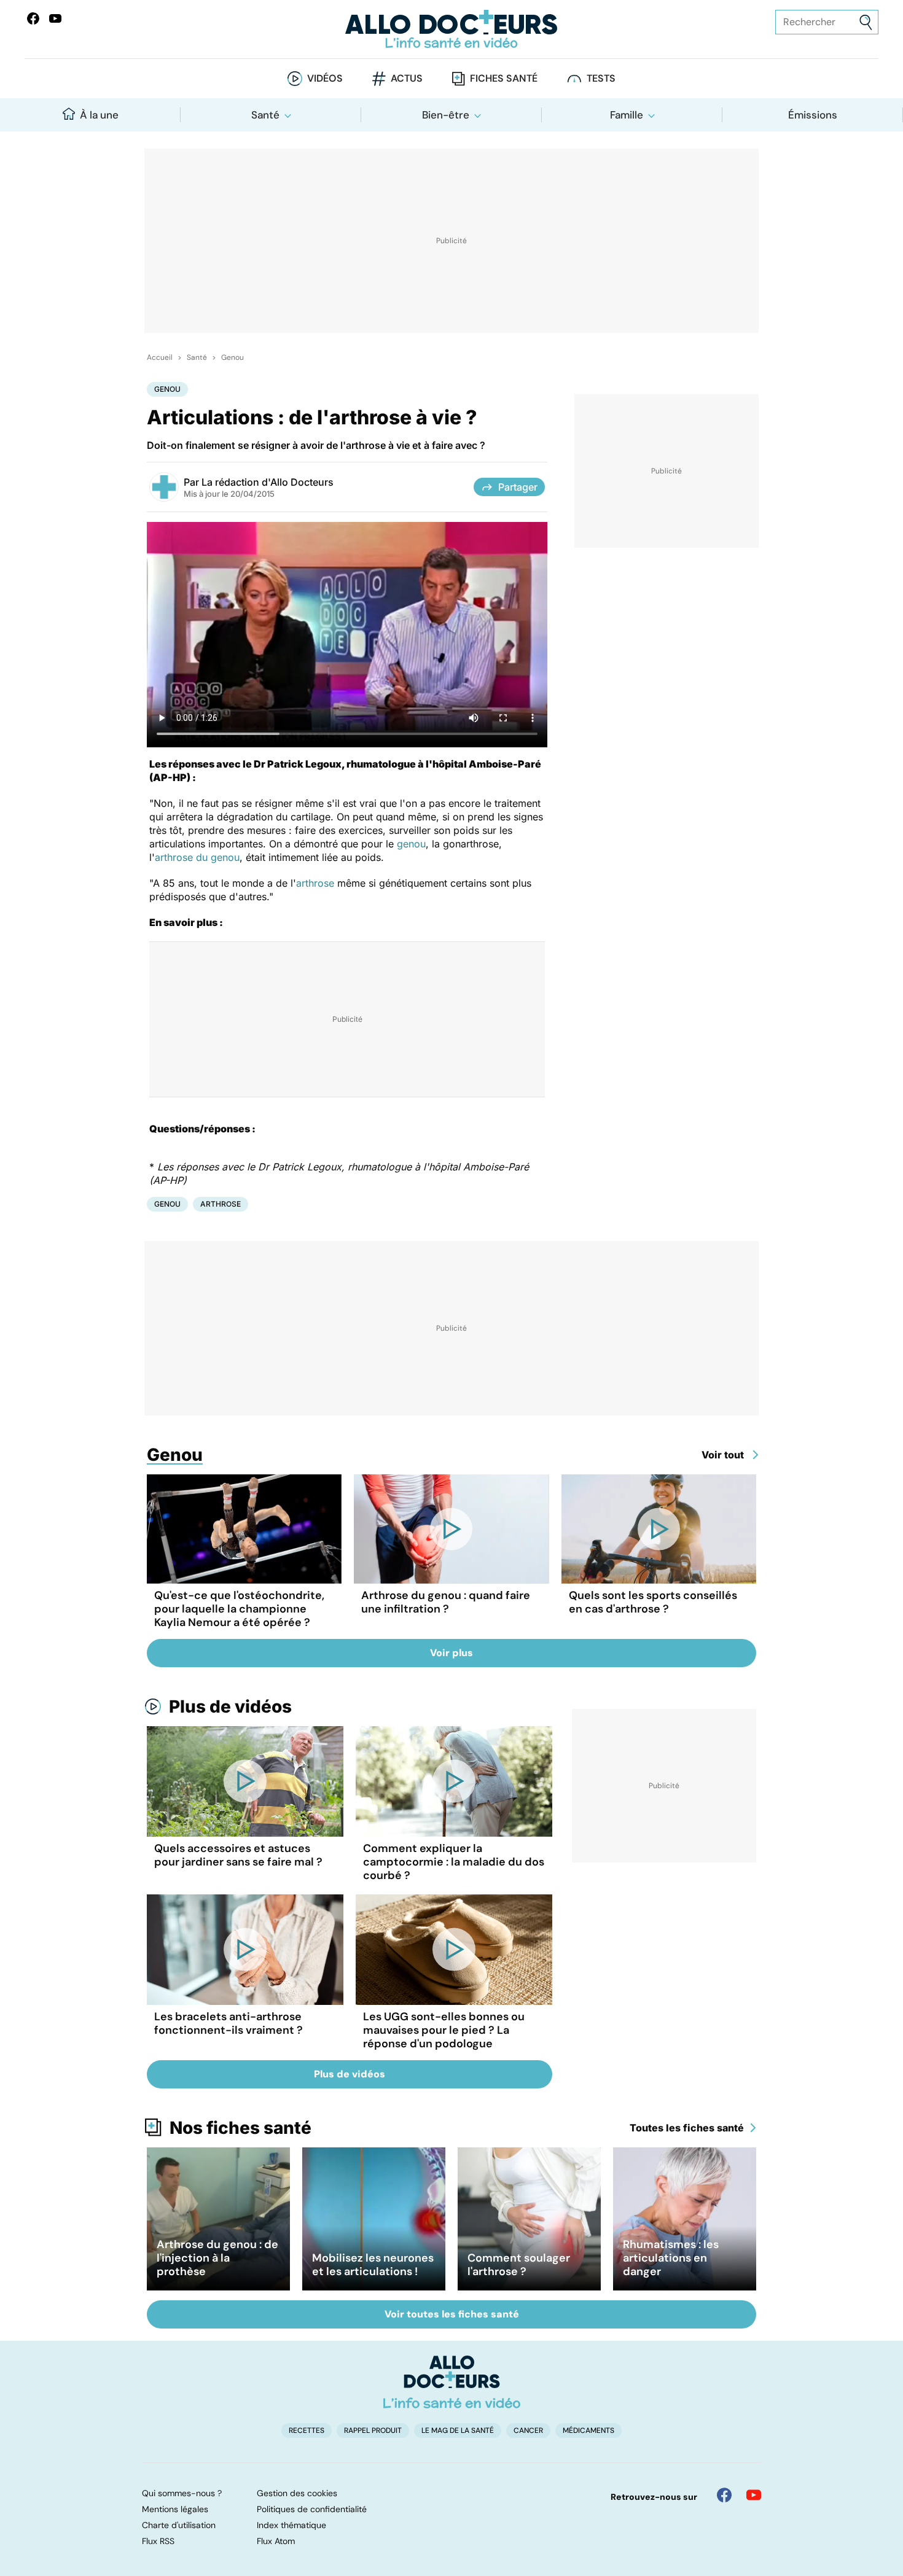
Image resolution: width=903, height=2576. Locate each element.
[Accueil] (452, 2382)
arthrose (315, 883)
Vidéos (325, 78)
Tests (601, 78)
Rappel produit (373, 2430)
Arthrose (221, 1204)
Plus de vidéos (230, 1706)
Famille (627, 115)
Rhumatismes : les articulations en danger (671, 2258)
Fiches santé (504, 78)
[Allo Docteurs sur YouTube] (55, 18)
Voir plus (451, 1653)
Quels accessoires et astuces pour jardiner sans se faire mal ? (238, 1855)
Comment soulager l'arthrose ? (519, 2265)
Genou (233, 357)
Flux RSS (158, 2541)
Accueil (160, 357)
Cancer (528, 2430)
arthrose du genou (197, 857)
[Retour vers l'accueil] (452, 29)
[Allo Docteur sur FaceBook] (33, 18)
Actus (407, 78)
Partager (518, 487)
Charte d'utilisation (179, 2525)
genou (411, 844)
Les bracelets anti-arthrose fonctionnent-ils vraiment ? (229, 2023)
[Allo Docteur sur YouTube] (754, 2495)
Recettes (307, 2430)
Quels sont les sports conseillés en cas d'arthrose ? (653, 1602)
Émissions (813, 115)
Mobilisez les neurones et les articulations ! (373, 2265)
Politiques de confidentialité (312, 2509)
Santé (265, 115)
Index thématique (291, 2525)
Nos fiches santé (240, 2128)
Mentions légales (175, 2509)
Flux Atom (276, 2541)
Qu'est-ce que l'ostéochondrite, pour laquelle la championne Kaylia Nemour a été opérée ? (239, 1609)
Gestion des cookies (297, 2493)
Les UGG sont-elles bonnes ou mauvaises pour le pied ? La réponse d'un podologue (444, 2030)
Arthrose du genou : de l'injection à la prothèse (217, 2258)
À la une (99, 115)
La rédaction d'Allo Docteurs (268, 482)
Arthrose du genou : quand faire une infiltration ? (446, 1602)
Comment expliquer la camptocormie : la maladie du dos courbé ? (454, 1862)
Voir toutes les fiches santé (452, 2314)
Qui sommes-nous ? (182, 2493)
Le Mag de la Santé (458, 2430)
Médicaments (588, 2430)
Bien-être (446, 115)
